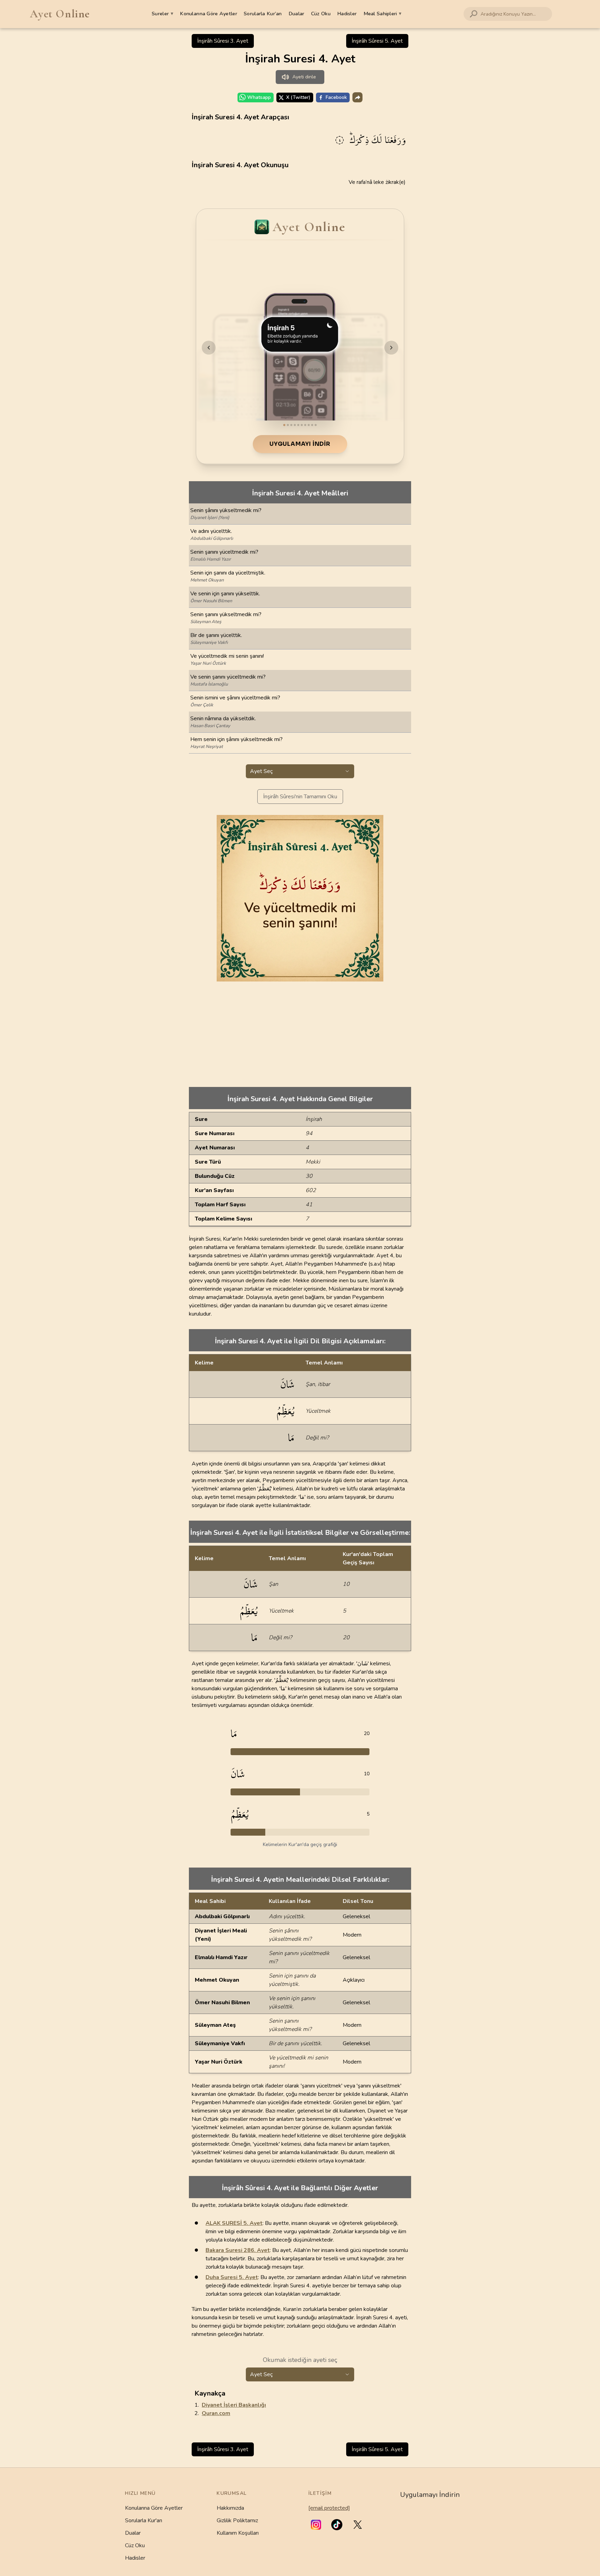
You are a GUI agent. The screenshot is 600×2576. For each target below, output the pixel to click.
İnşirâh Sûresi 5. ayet (377, 41)
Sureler (162, 14)
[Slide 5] (298, 425)
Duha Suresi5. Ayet (232, 2277)
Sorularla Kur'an (144, 2520)
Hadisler (347, 14)
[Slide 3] (291, 425)
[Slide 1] (284, 425)
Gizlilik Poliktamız (237, 2520)
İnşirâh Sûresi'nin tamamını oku (300, 797)
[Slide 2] (288, 425)
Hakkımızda (230, 2508)
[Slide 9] (312, 425)
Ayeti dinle (304, 77)
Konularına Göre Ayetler (209, 14)
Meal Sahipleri (383, 14)
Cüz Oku (321, 14)
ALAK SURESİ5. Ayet (234, 2223)
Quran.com (216, 2413)
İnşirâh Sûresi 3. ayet (223, 41)
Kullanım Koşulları (238, 2533)
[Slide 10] (316, 425)
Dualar (297, 14)
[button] (316, 2525)
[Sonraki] (391, 348)
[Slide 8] (309, 425)
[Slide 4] (295, 425)
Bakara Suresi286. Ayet (238, 2250)
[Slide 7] (305, 425)
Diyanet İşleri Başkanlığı (234, 2405)
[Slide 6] (302, 425)
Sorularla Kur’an (263, 14)
